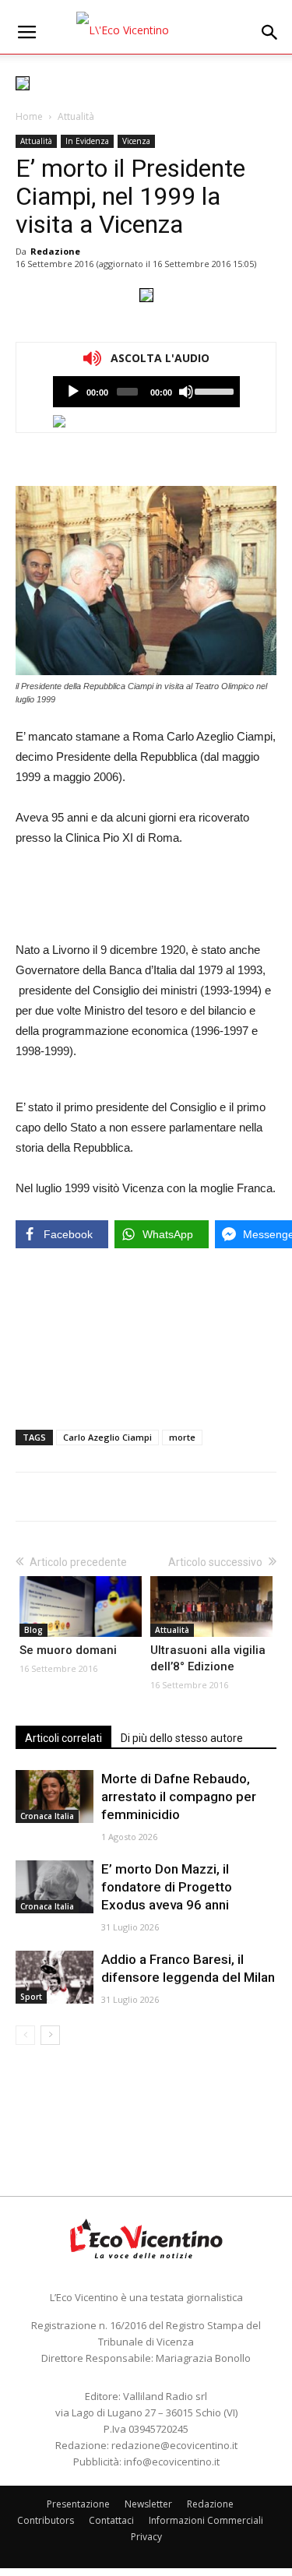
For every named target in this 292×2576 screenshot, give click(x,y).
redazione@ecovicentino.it (174, 2445)
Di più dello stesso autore (182, 1738)
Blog (33, 1630)
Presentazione (78, 2504)
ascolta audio (73, 392)
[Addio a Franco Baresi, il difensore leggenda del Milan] (55, 1978)
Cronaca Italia (47, 1816)
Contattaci (111, 2520)
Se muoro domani (68, 1650)
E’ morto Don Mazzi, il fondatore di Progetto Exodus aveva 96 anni (167, 1887)
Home (29, 116)
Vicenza (136, 141)
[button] (270, 33)
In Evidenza (87, 141)
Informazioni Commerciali (206, 2520)
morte (182, 1437)
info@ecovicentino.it (172, 2462)
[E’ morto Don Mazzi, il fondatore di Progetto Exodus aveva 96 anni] (55, 1887)
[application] (146, 392)
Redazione (55, 251)
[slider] (213, 390)
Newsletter (148, 2504)
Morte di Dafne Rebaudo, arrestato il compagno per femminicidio (179, 1797)
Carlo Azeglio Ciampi (107, 1437)
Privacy (146, 2537)
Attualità (76, 116)
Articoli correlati (63, 1738)
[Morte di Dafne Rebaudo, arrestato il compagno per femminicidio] (55, 1797)
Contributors (46, 2520)
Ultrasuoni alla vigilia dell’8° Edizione (208, 1658)
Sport (31, 1997)
